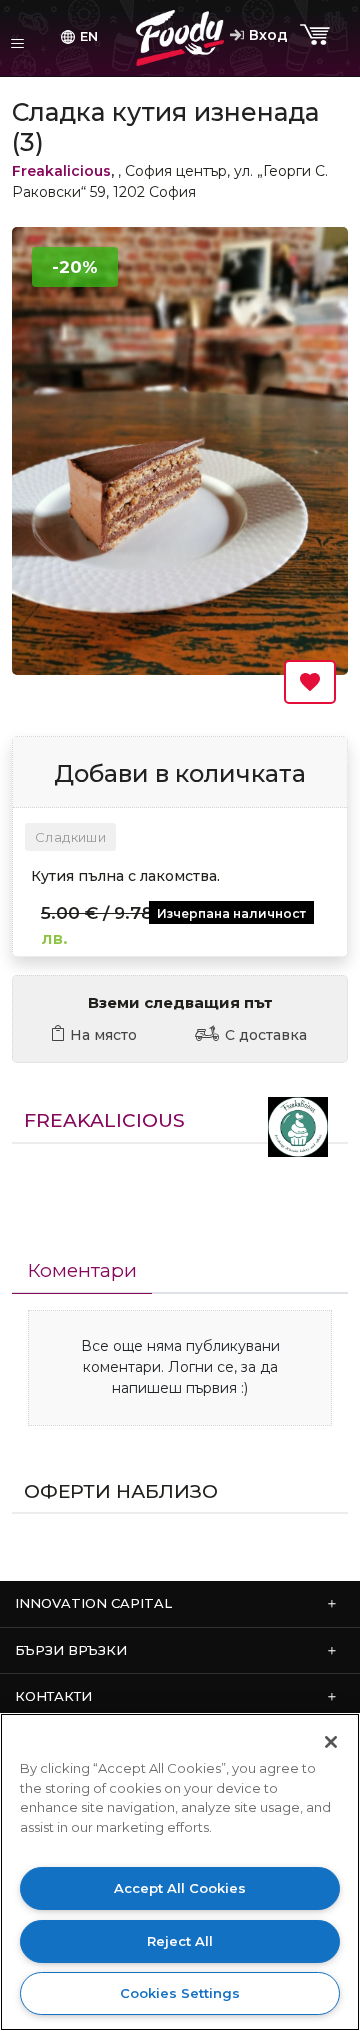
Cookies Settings (180, 1993)
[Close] (331, 1742)
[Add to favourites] (310, 682)
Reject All (180, 1941)
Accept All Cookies (180, 1888)
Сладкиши (70, 837)
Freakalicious (61, 171)
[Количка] (317, 35)
